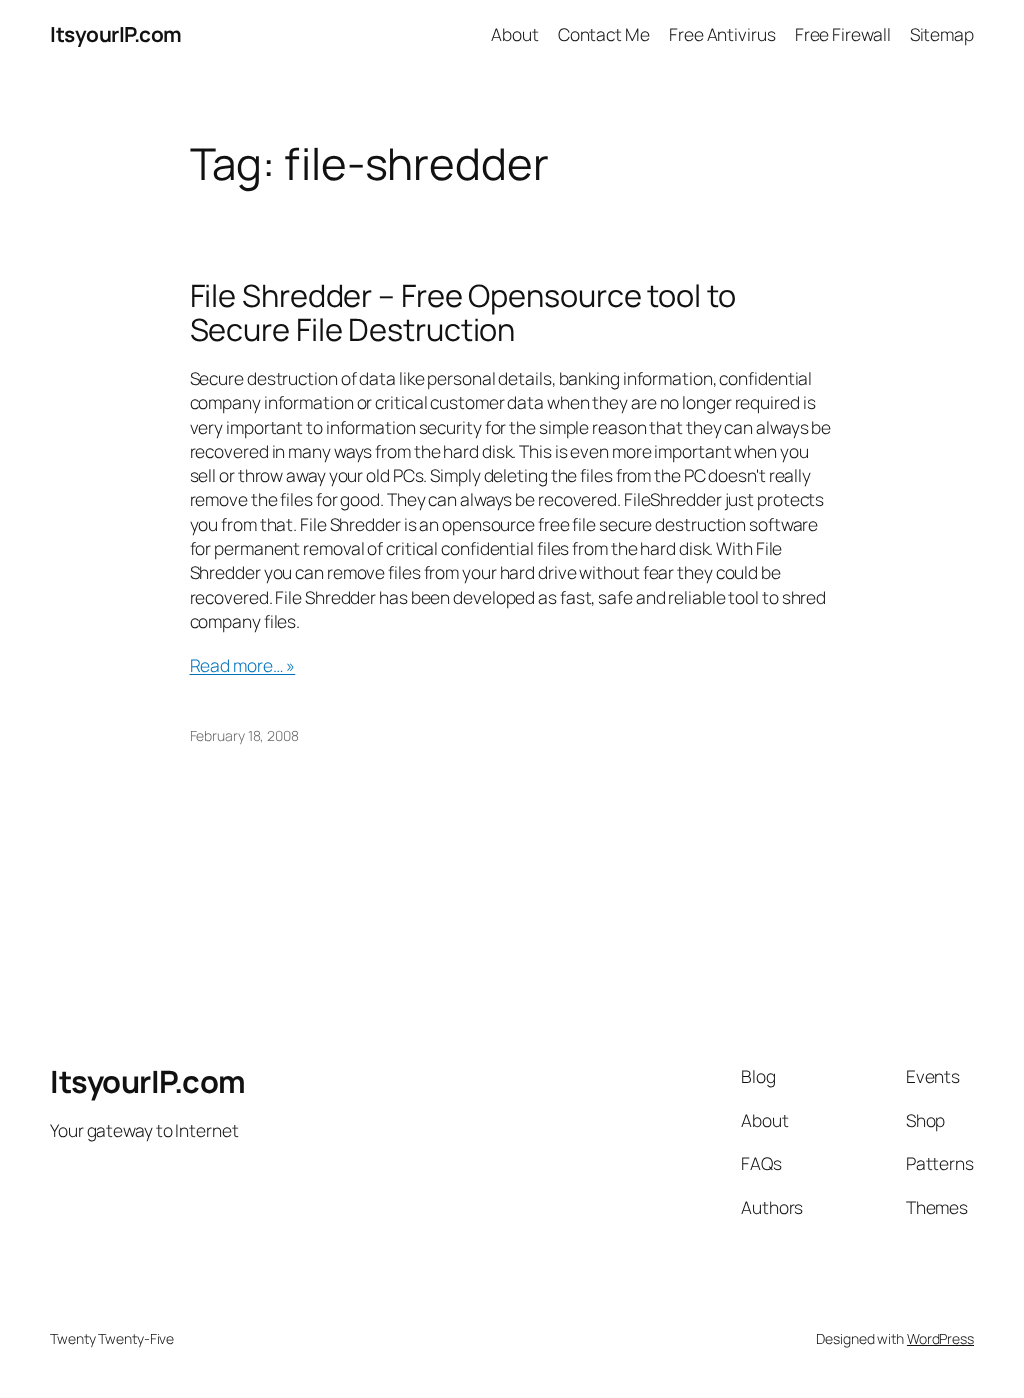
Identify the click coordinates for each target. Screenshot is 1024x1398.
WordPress (940, 1338)
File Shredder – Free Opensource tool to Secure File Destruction (463, 312)
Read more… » (243, 665)
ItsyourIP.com (116, 34)
